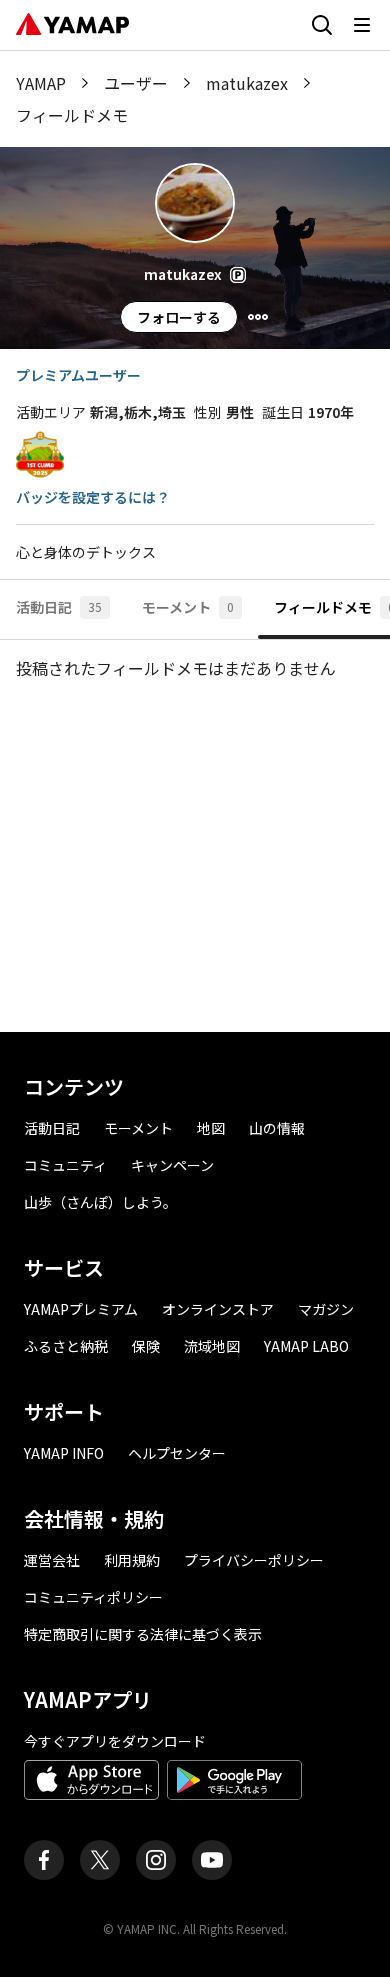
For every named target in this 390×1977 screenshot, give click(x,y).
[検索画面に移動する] (322, 25)
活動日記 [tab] (59, 607)
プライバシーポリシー (254, 1560)
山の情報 (277, 1128)
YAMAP (41, 83)
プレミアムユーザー (78, 375)
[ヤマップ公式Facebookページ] (44, 1860)
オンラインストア (218, 1309)
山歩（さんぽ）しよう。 (100, 1202)
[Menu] (258, 317)
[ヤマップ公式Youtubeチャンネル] (212, 1860)
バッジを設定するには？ (93, 497)
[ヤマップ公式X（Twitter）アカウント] (100, 1860)
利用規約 (132, 1560)
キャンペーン (172, 1165)
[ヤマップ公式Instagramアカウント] (156, 1860)
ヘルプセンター (177, 1453)
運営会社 (52, 1560)
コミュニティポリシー (93, 1597)
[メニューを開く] (362, 25)
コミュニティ (65, 1165)
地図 (211, 1128)
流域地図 (212, 1346)
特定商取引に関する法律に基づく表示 (143, 1634)
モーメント (138, 1128)
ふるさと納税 (66, 1346)
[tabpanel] (195, 836)
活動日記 (52, 1128)
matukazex (247, 83)
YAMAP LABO (306, 1346)
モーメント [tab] (188, 607)
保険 (146, 1346)
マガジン (326, 1309)
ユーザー (136, 83)
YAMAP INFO (64, 1453)
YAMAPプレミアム (81, 1309)
